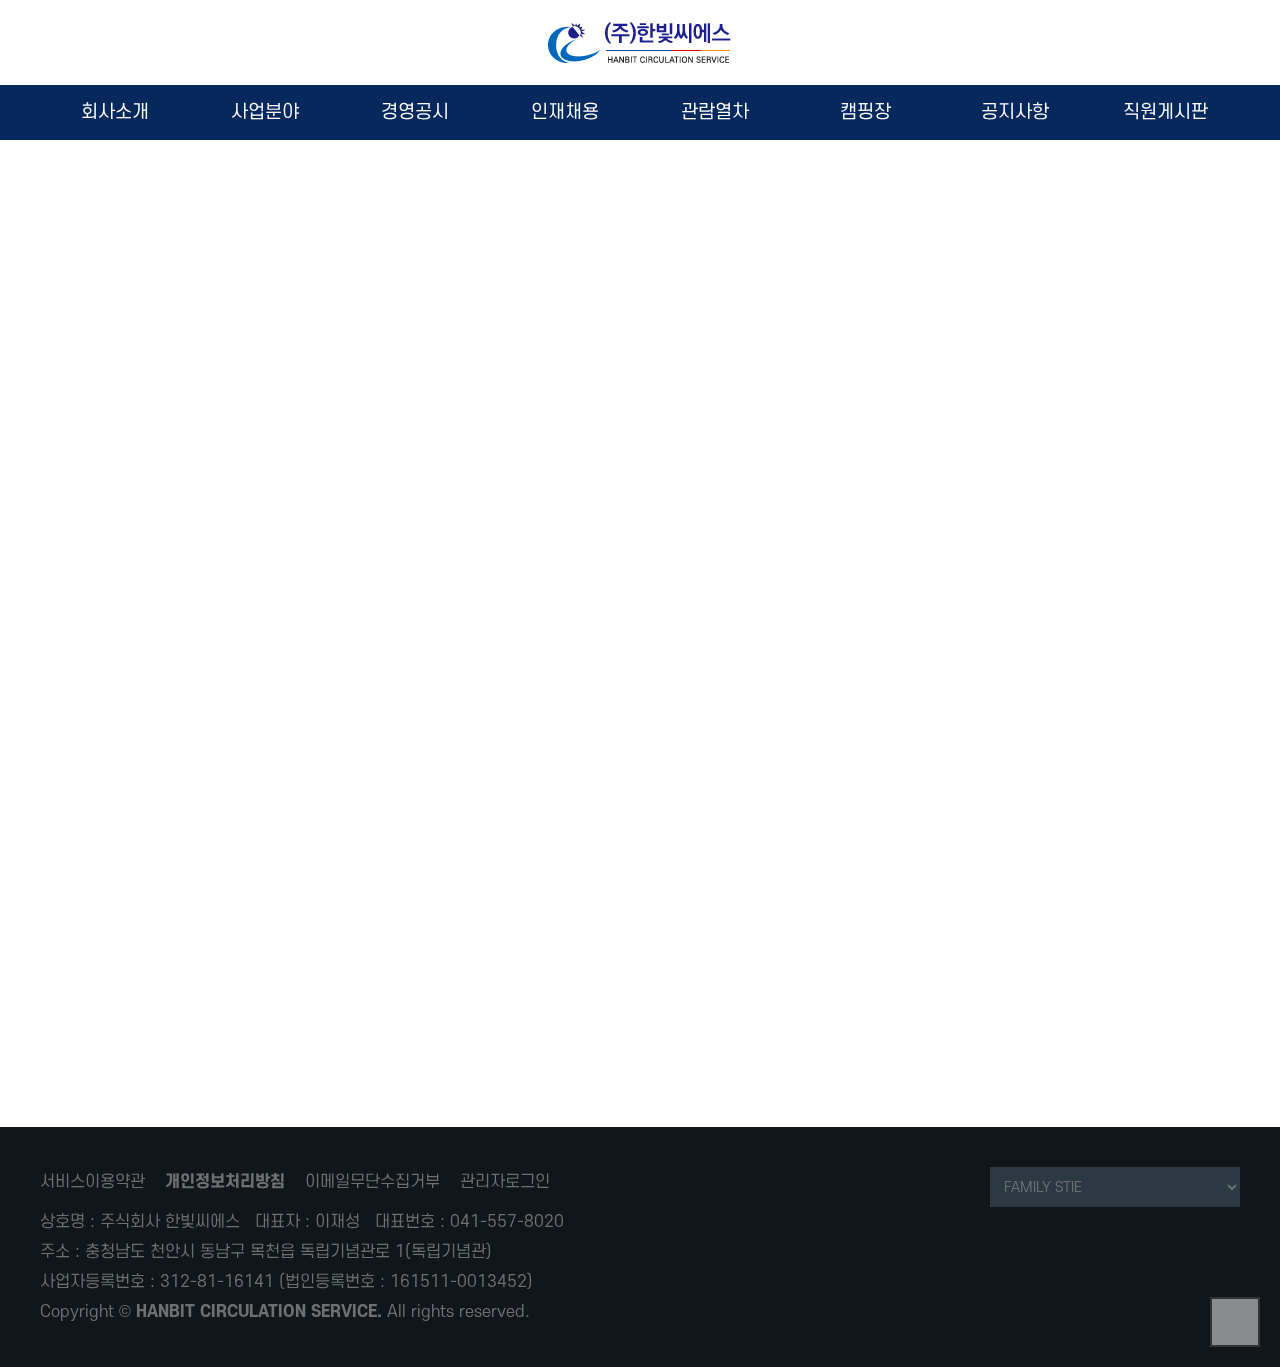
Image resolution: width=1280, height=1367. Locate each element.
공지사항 (1015, 112)
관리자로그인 (505, 1182)
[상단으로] (1235, 1322)
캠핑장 (865, 112)
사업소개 (640, 420)
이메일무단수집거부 (372, 1182)
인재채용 (565, 112)
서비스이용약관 (92, 1182)
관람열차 (715, 112)
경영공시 (415, 112)
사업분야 (265, 112)
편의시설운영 (640, 404)
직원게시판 (1165, 112)
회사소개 (115, 112)
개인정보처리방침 (225, 1182)
